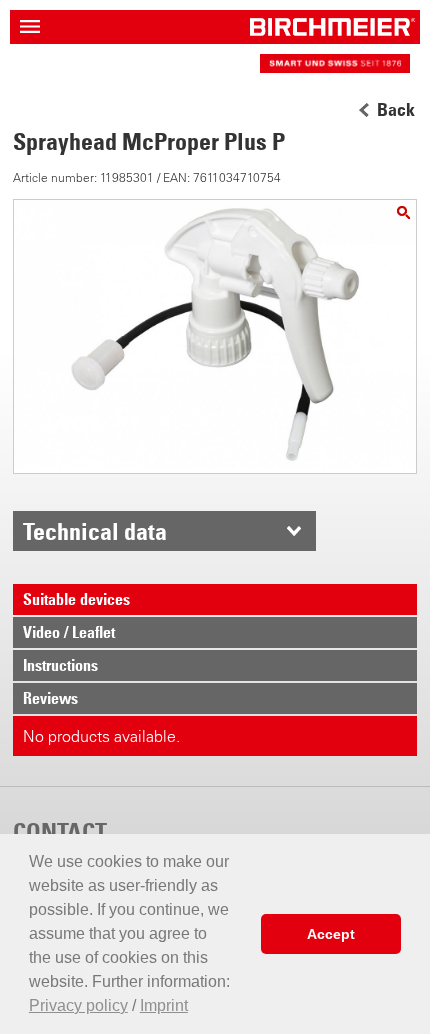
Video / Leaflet (69, 632)
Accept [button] (331, 934)
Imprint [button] (164, 1005)
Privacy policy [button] (78, 1005)
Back (396, 110)
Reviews (50, 698)
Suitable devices (76, 599)
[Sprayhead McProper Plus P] (403, 212)
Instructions (60, 665)
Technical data (95, 531)
